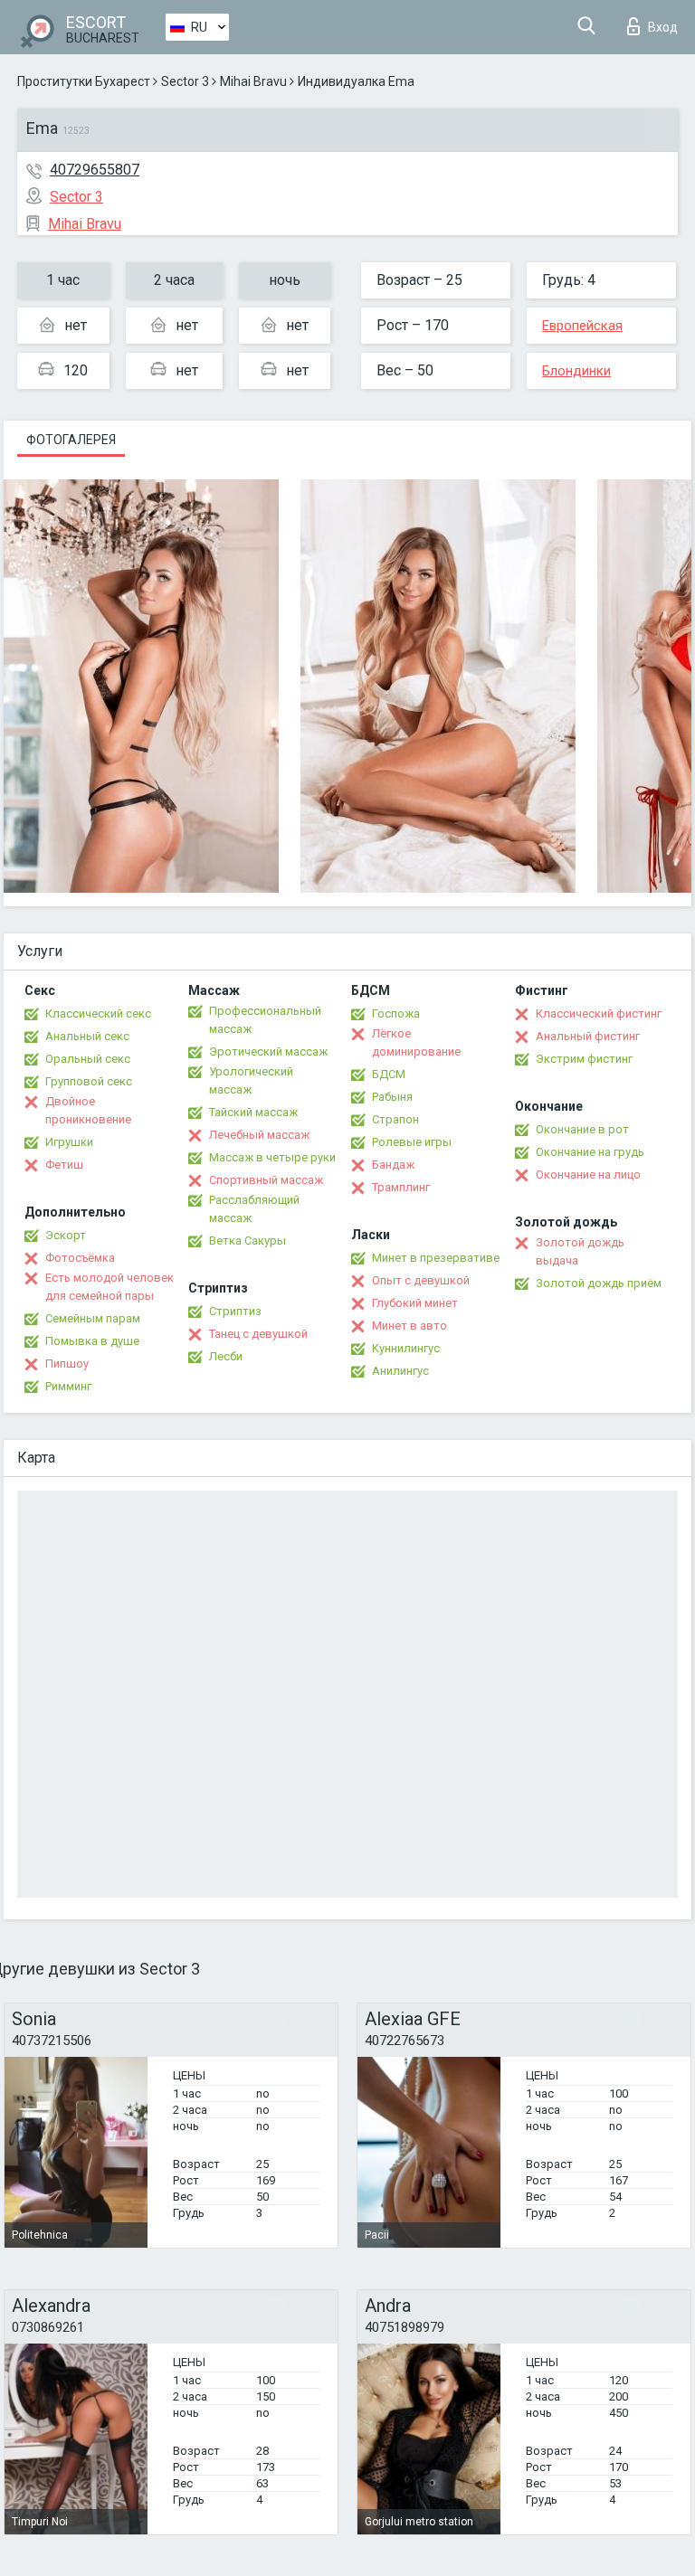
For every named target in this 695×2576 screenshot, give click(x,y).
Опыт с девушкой (421, 1280)
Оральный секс (88, 1059)
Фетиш (64, 1165)
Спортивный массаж (266, 1180)
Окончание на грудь (590, 1152)
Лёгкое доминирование (416, 1042)
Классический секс (98, 1013)
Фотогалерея (71, 440)
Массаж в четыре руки (272, 1157)
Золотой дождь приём (599, 1283)
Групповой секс (89, 1081)
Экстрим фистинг (584, 1059)
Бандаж (393, 1165)
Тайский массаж (253, 1112)
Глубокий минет (415, 1303)
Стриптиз (235, 1311)
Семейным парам (93, 1318)
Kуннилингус (406, 1348)
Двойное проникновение (88, 1110)
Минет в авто (409, 1326)
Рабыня (392, 1097)
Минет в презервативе (436, 1258)
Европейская (582, 326)
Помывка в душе (92, 1341)
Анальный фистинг (588, 1036)
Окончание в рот (582, 1129)
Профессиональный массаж (265, 1020)
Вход (663, 27)
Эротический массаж (268, 1051)
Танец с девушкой (258, 1334)
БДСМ (389, 1074)
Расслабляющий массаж (254, 1209)
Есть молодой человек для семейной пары (109, 1287)
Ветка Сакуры (248, 1241)
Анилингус (400, 1371)
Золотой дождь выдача (580, 1251)
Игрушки (69, 1142)
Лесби (226, 1356)
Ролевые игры (412, 1142)
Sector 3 (185, 81)
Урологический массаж (251, 1080)
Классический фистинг (599, 1013)
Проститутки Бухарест (84, 81)
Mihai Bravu (253, 81)
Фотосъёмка (80, 1258)
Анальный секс (87, 1036)
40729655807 (95, 170)
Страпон (395, 1119)
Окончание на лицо (588, 1174)
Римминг (68, 1386)
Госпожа (396, 1013)
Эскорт (66, 1235)
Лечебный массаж (259, 1135)
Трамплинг (401, 1187)
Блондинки (576, 371)
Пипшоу (67, 1364)
